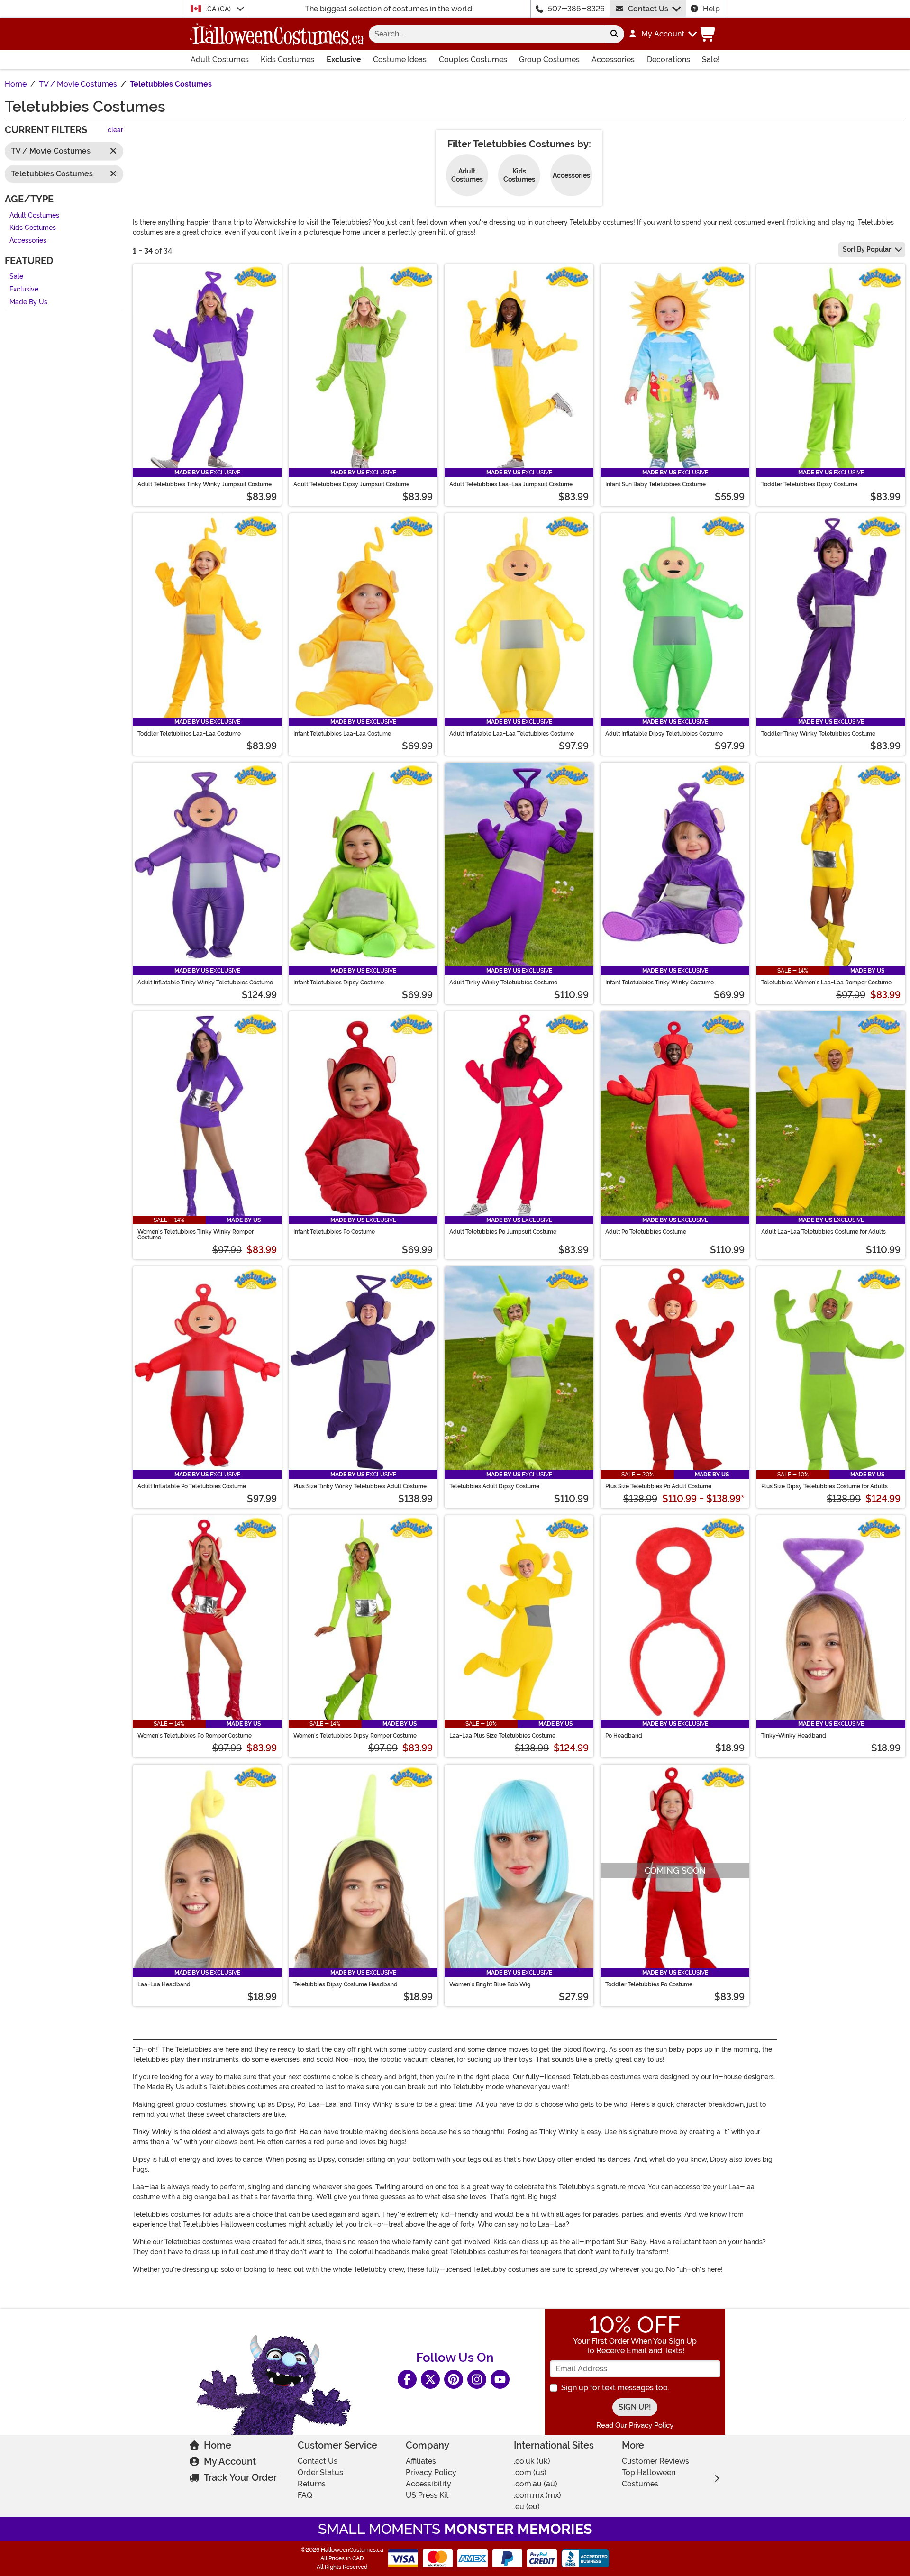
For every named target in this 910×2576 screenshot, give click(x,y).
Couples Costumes (473, 59)
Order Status (320, 2472)
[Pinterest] (454, 2379)
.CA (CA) (219, 9)
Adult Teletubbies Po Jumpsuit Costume (503, 1232)
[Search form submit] (614, 34)
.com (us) (530, 2472)
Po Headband (624, 1736)
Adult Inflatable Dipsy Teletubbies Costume (664, 734)
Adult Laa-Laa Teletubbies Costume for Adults (824, 1232)
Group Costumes (549, 59)
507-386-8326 (576, 9)
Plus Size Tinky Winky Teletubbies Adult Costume (360, 1486)
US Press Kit (427, 2495)
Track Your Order (240, 2477)
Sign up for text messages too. (615, 2388)
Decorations (669, 59)
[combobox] (487, 34)
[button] (662, 34)
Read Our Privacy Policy (635, 2425)
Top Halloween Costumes (649, 2478)
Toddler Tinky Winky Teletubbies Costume (818, 734)
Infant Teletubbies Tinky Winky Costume (660, 983)
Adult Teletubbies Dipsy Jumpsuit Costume (351, 484)
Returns (312, 2484)
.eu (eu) (527, 2507)
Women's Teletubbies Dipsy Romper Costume (355, 1736)
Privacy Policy (431, 2472)
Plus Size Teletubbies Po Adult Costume (658, 1486)
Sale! (711, 59)
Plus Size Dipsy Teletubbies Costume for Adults (824, 1486)
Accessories (613, 59)
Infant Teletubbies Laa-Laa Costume (342, 734)
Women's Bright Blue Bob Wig (490, 1984)
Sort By (867, 249)
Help (711, 9)
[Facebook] (407, 2379)
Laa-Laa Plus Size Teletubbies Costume (502, 1736)
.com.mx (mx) (537, 2495)
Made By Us (28, 302)
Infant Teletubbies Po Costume (334, 1232)
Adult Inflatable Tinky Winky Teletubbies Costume (205, 983)
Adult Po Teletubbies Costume (646, 1232)
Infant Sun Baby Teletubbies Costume (655, 484)
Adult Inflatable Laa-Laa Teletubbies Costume (512, 734)
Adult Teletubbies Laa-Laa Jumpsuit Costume (511, 484)
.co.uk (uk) (532, 2461)
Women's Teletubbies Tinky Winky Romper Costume (196, 1235)
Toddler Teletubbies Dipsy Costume (809, 484)
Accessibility (428, 2484)
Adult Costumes (220, 59)
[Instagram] (477, 2379)
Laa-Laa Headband (164, 1984)
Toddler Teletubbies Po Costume (649, 1984)
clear (115, 131)
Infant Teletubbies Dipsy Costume (339, 983)
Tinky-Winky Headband (794, 1736)
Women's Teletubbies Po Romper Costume (195, 1736)
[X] (430, 2379)
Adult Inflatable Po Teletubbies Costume (192, 1486)
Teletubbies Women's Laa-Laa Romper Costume (826, 983)
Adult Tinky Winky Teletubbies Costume (503, 983)
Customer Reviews (655, 2461)
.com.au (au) (536, 2484)
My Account (230, 2461)
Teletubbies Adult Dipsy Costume (494, 1486)
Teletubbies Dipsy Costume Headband (346, 1984)
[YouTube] (500, 2379)
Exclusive (344, 59)
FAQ (305, 2495)
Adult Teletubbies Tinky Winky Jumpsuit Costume (205, 484)
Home (218, 2445)
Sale (16, 277)
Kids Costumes (287, 59)
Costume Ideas (400, 59)
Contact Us (648, 9)
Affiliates (421, 2461)
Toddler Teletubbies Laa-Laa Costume (189, 734)
